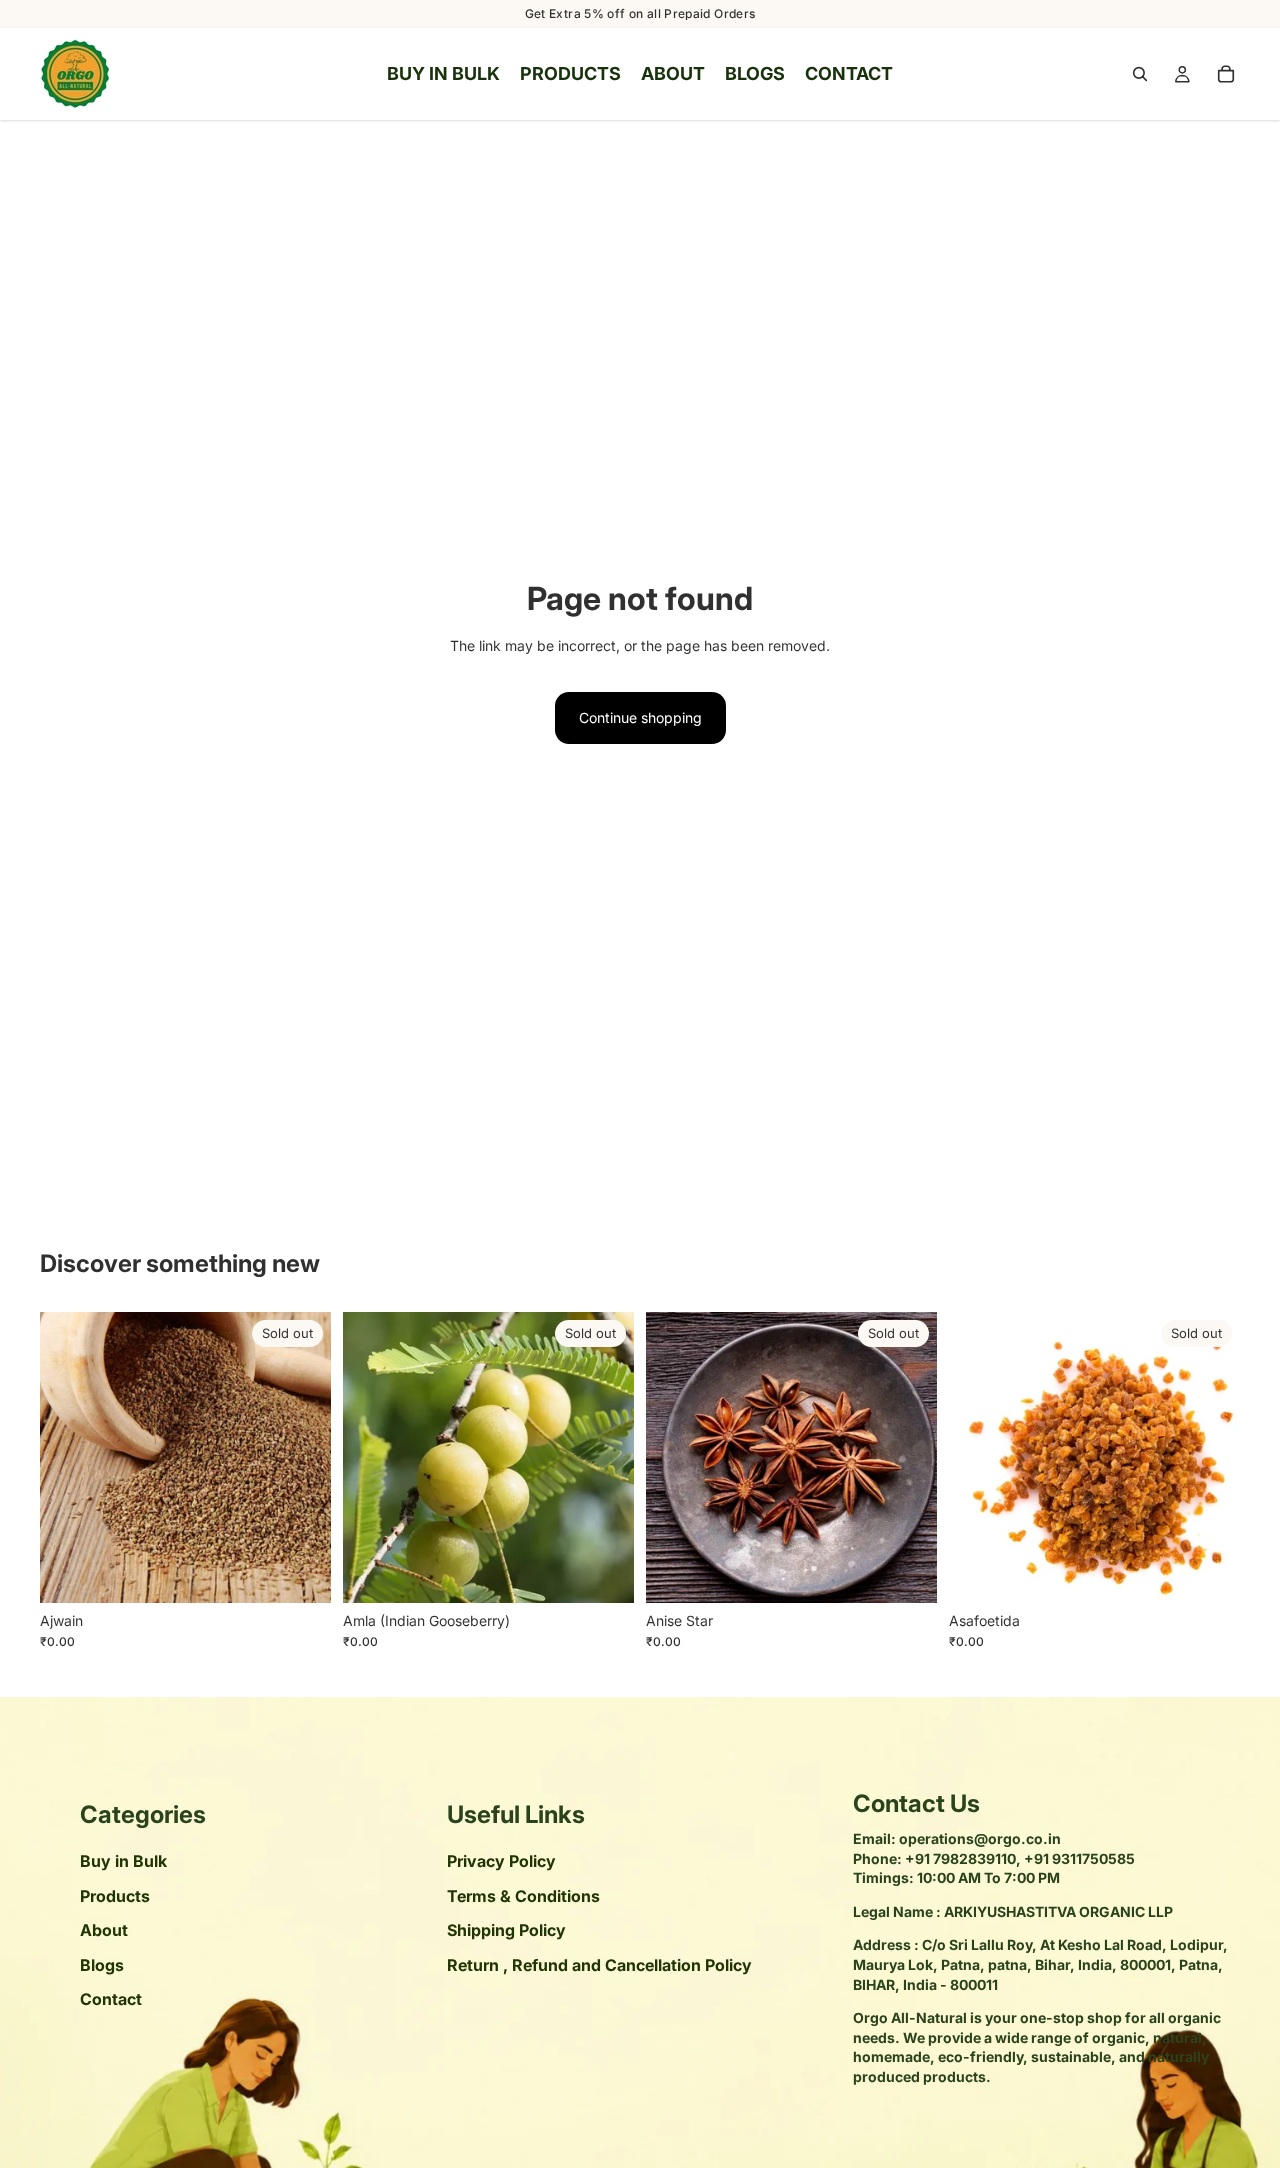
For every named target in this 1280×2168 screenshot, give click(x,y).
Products (115, 1896)
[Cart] (1226, 74)
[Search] (1140, 74)
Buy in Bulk (123, 1862)
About (104, 1931)
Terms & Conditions (523, 1896)
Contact (111, 1999)
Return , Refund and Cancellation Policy (599, 1965)
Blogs (102, 1965)
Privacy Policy (501, 1862)
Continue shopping (640, 717)
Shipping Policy (506, 1931)
